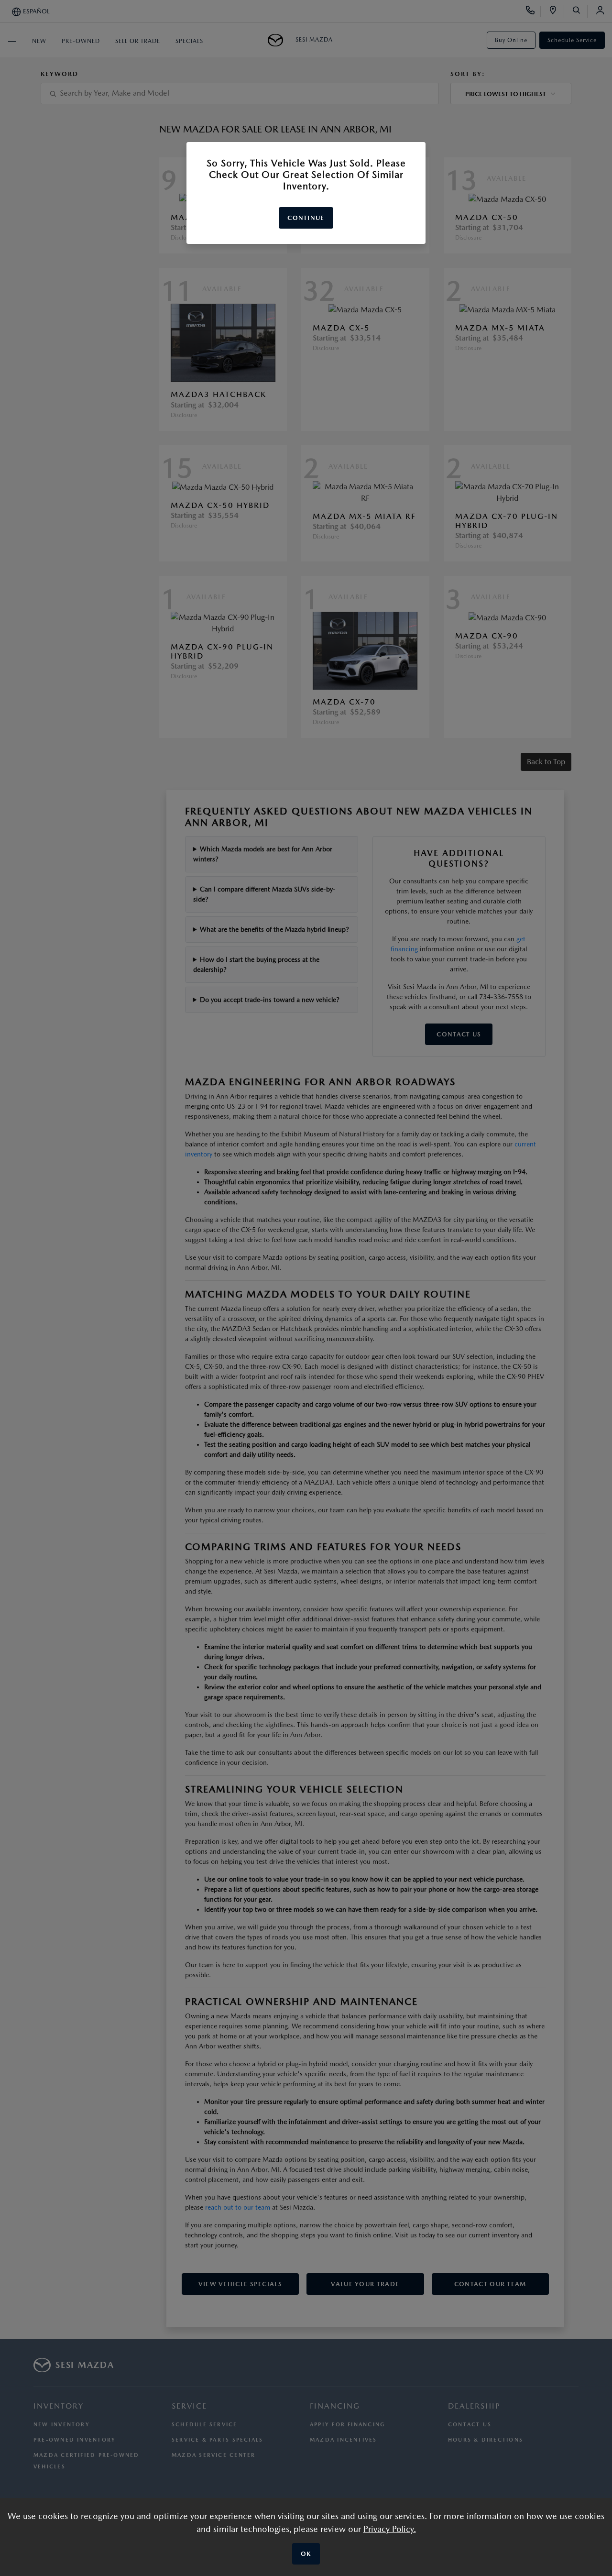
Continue (306, 218)
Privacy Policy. (390, 2529)
